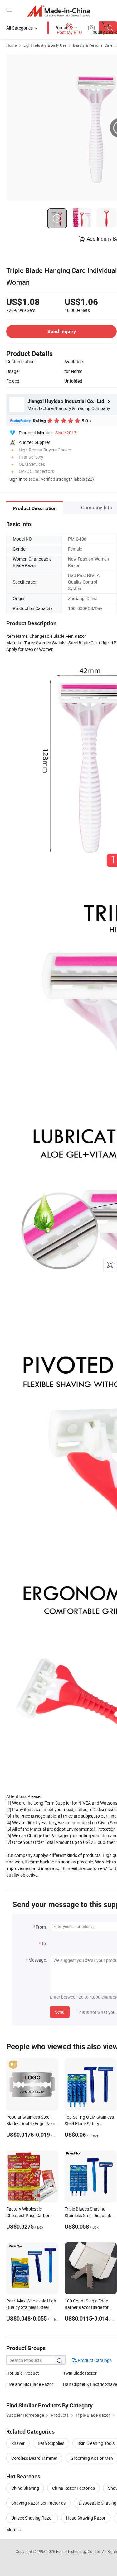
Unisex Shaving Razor (32, 2518)
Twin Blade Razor (80, 2373)
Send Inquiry (62, 331)
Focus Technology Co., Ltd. (79, 2551)
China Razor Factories (73, 2488)
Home (11, 45)
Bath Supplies (51, 2443)
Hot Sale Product (23, 2373)
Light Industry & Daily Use (45, 45)
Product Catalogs (94, 2360)
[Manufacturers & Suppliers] (58, 11)
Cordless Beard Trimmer (34, 2458)
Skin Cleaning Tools (96, 2443)
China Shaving (25, 2488)
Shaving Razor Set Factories (38, 2503)
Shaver (18, 2443)
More (12, 2529)
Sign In (16, 479)
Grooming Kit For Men (92, 2458)
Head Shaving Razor (86, 2518)
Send (60, 2012)
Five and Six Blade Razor (30, 2384)
